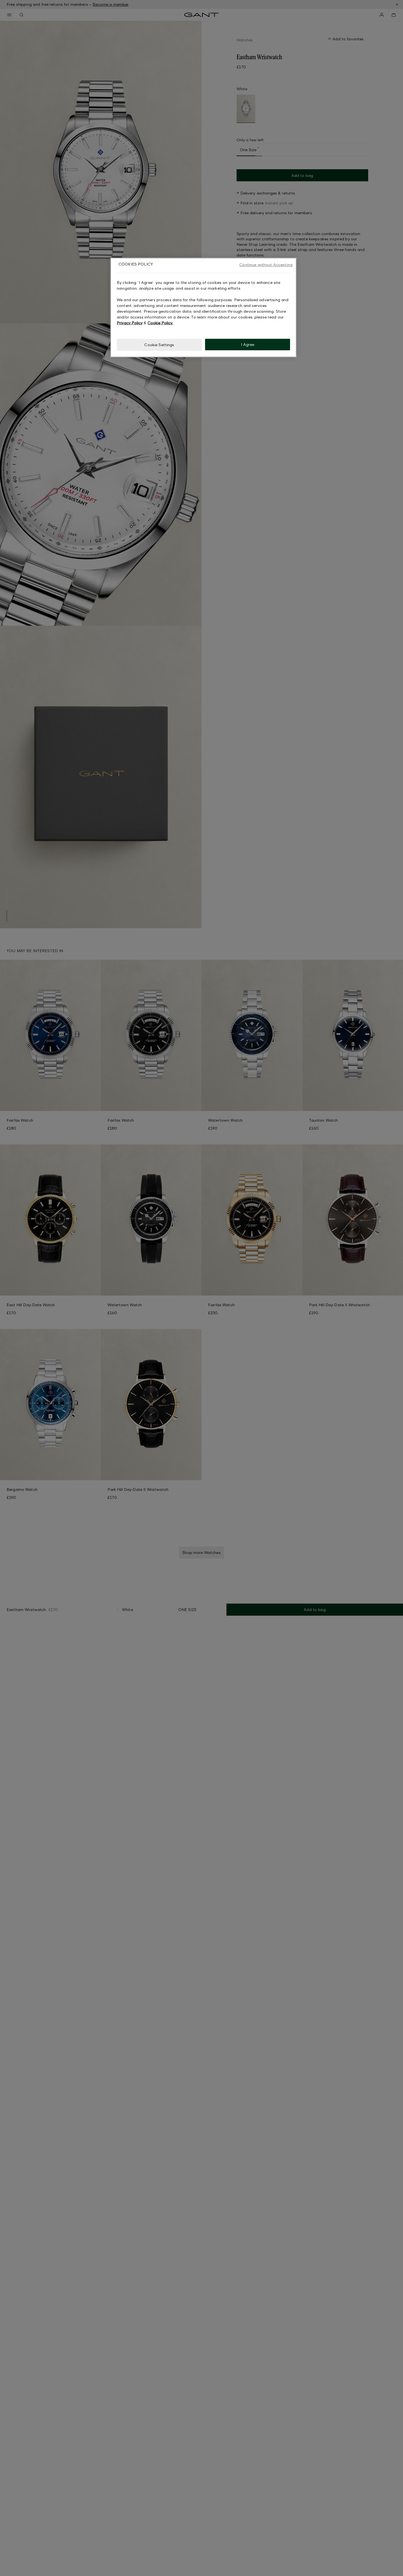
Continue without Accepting (266, 265)
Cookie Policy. (160, 323)
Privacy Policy (130, 323)
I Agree (248, 345)
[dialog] (203, 307)
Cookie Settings (159, 345)
